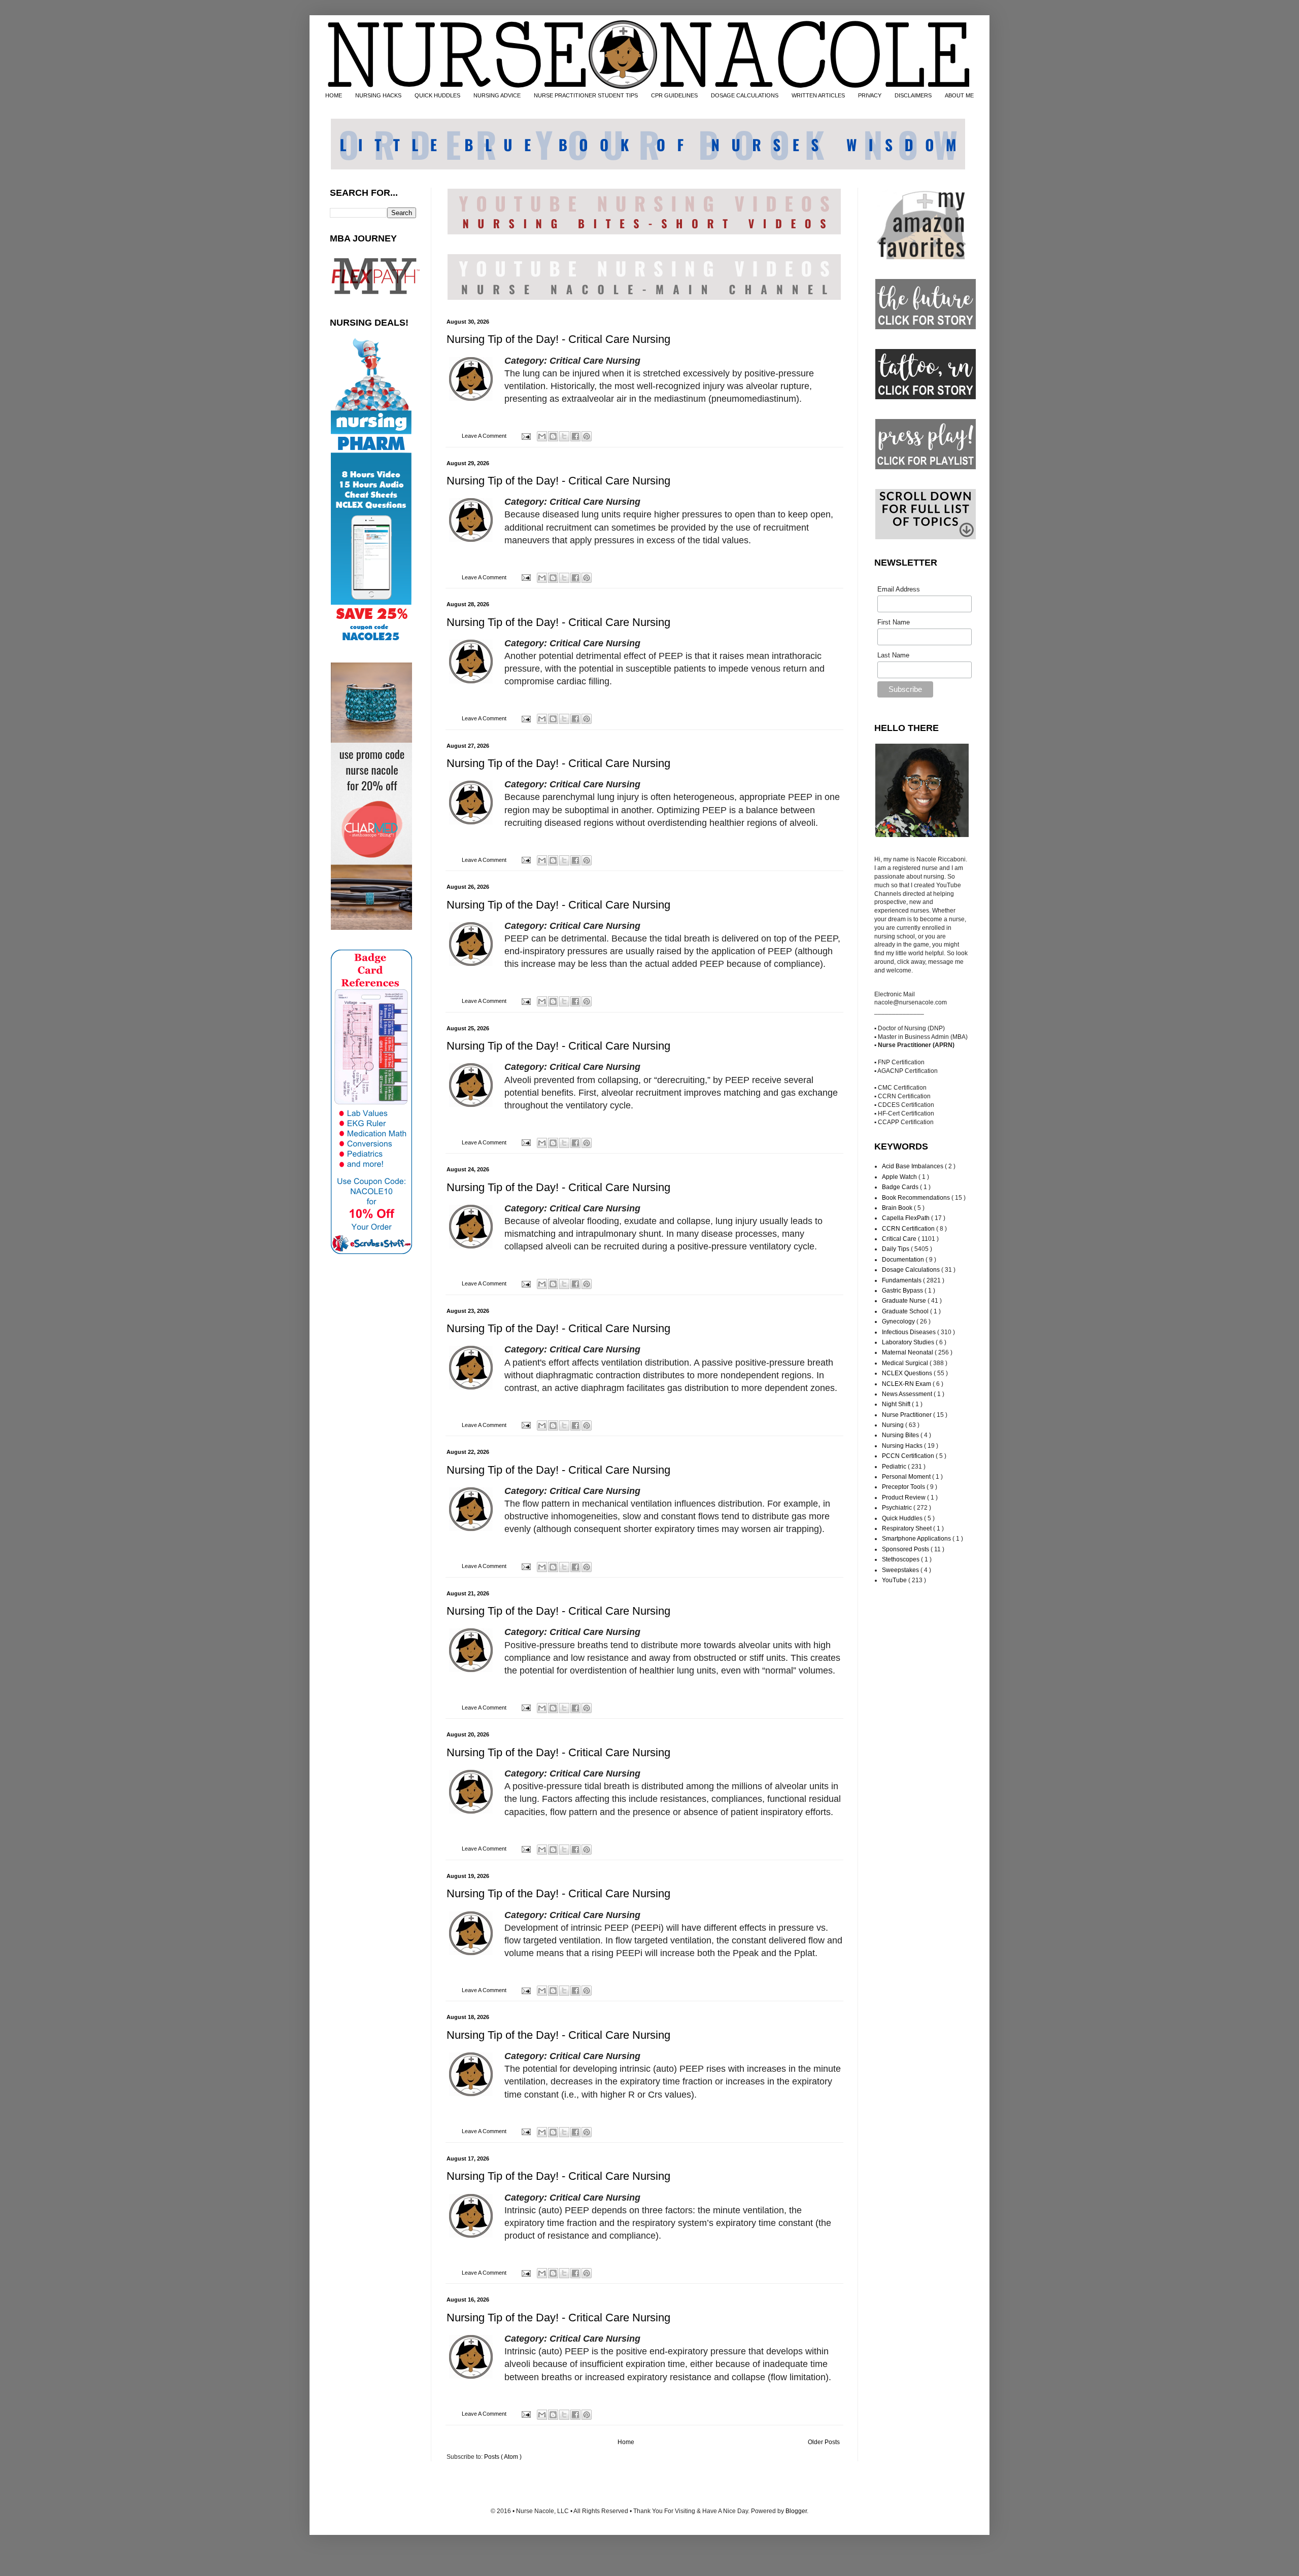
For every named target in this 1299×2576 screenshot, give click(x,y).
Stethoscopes (901, 1559)
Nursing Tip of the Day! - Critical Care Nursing (558, 339)
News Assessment (908, 1394)
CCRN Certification (909, 1229)
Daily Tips (896, 1249)
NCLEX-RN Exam (907, 1384)
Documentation (904, 1260)
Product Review (904, 1498)
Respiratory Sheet (908, 1528)
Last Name (893, 655)
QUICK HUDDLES (437, 95)
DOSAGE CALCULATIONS (745, 95)
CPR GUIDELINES (674, 95)
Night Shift (897, 1404)
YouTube (895, 1580)
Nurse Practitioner (908, 1415)
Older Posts (824, 2442)
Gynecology (899, 1321)
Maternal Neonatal (908, 1352)
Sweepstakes (901, 1570)
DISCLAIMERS (913, 95)
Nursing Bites (901, 1435)
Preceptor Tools (904, 1487)
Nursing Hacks (903, 1446)
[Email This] (542, 436)
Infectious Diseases (910, 1332)
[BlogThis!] (553, 436)
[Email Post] (525, 436)
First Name (894, 622)
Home (626, 2442)
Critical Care (900, 1239)
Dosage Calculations (912, 1270)
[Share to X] (564, 436)
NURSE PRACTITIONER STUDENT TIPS (586, 95)
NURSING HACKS (378, 95)
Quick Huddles (903, 1518)
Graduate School (906, 1311)
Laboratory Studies (909, 1342)
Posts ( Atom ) (503, 2457)
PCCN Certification (909, 1456)
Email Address (899, 589)
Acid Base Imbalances (913, 1166)
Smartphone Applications (917, 1539)
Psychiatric (898, 1508)
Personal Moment (907, 1477)
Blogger (796, 2511)
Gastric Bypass (903, 1291)
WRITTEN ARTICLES (818, 95)
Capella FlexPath (907, 1218)
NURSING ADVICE (497, 95)
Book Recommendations (917, 1198)
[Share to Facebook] (575, 436)
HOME (334, 95)
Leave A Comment (485, 436)
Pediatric (895, 1467)
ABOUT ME (959, 95)
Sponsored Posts (906, 1549)
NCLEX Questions (908, 1373)
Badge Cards (901, 1187)
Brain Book (898, 1208)
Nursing (894, 1425)
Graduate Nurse (905, 1301)
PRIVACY (870, 95)
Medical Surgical (906, 1363)
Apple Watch (900, 1177)
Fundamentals (902, 1280)
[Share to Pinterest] (587, 436)
